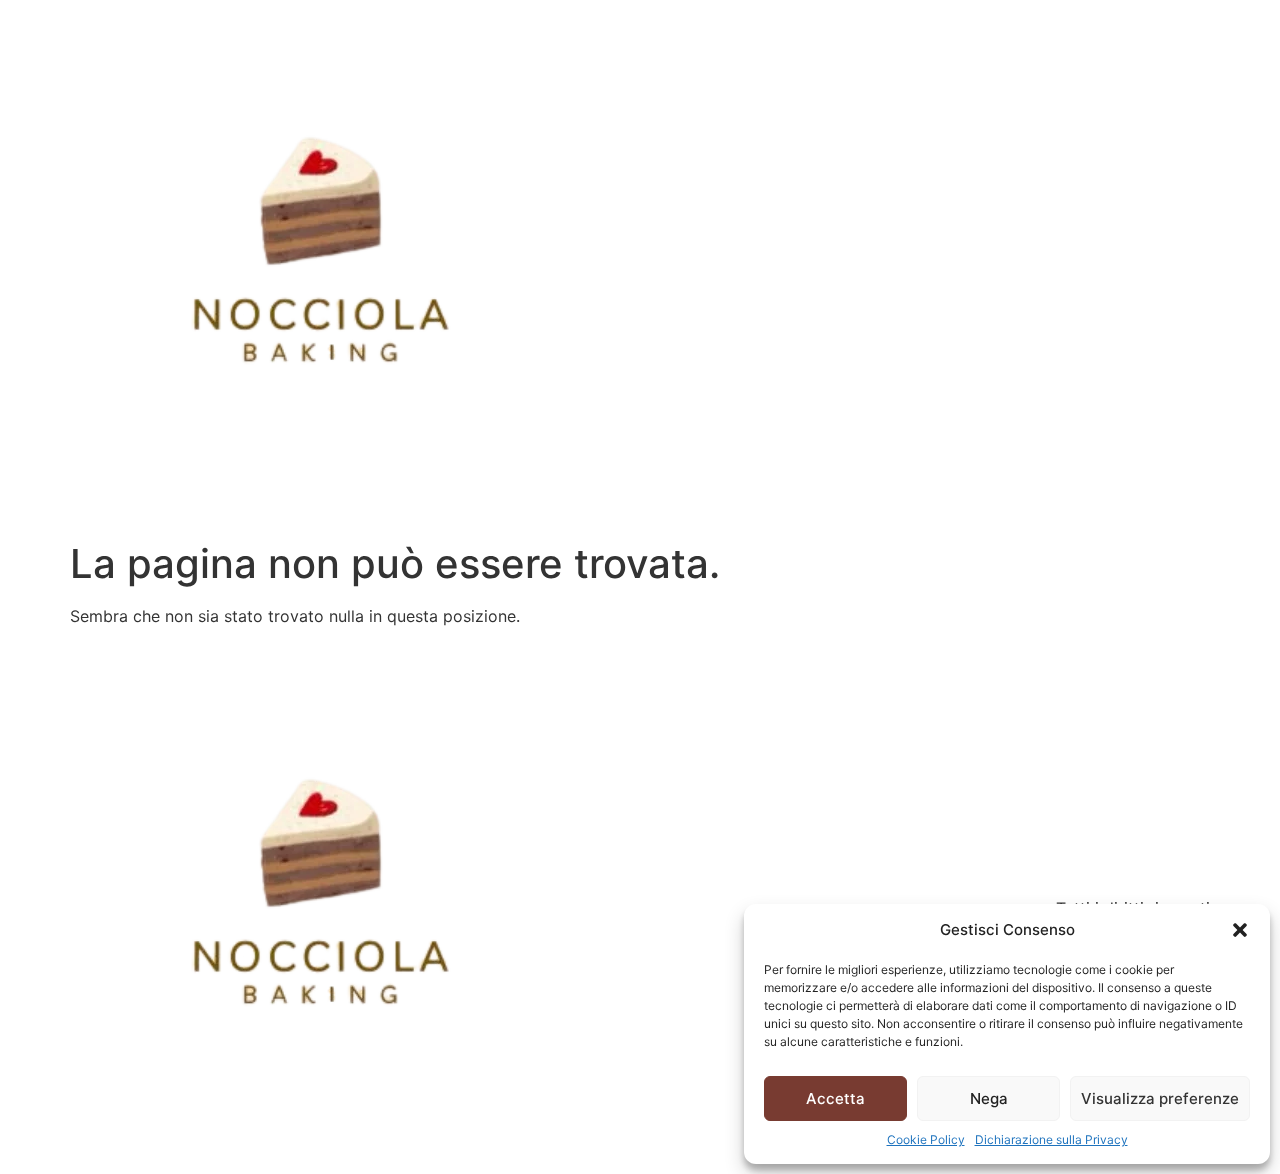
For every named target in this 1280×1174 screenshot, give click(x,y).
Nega (989, 1098)
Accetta (835, 1098)
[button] (1240, 930)
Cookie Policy (926, 1139)
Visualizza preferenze (1160, 1098)
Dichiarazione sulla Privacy (1051, 1139)
